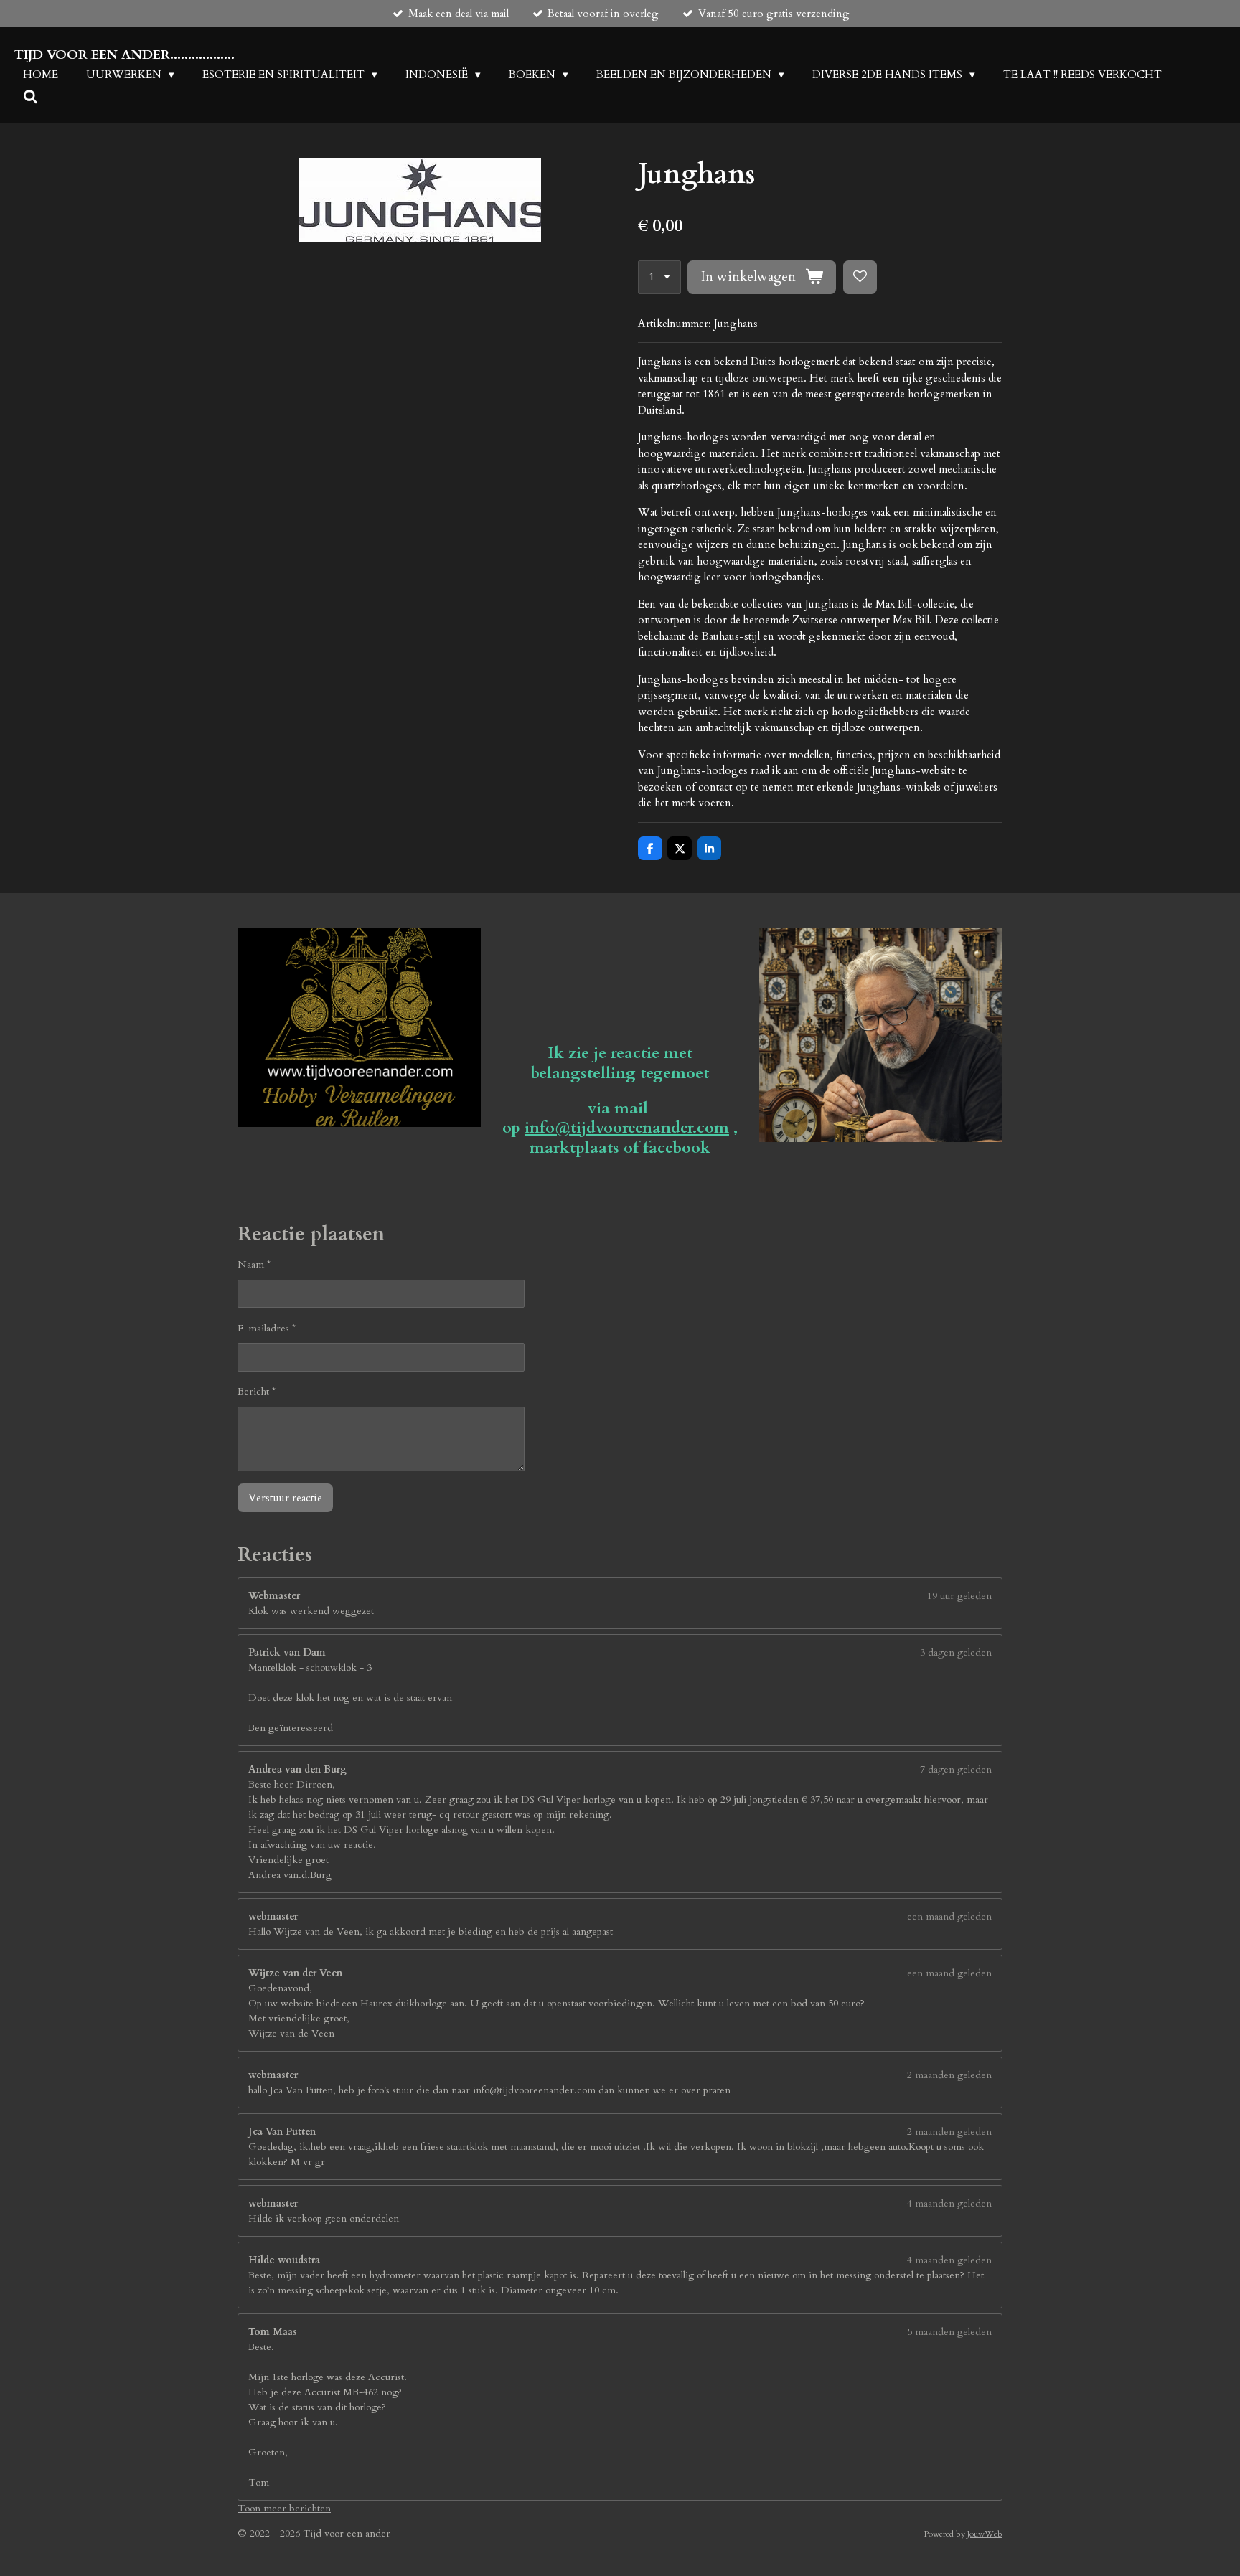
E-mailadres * (267, 1328)
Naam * (254, 1264)
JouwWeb (985, 2534)
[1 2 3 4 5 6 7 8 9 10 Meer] (659, 277)
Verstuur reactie (285, 1498)
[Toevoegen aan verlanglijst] (860, 277)
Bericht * (257, 1391)
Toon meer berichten (284, 2508)
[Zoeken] (30, 98)
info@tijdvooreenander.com (627, 1128)
